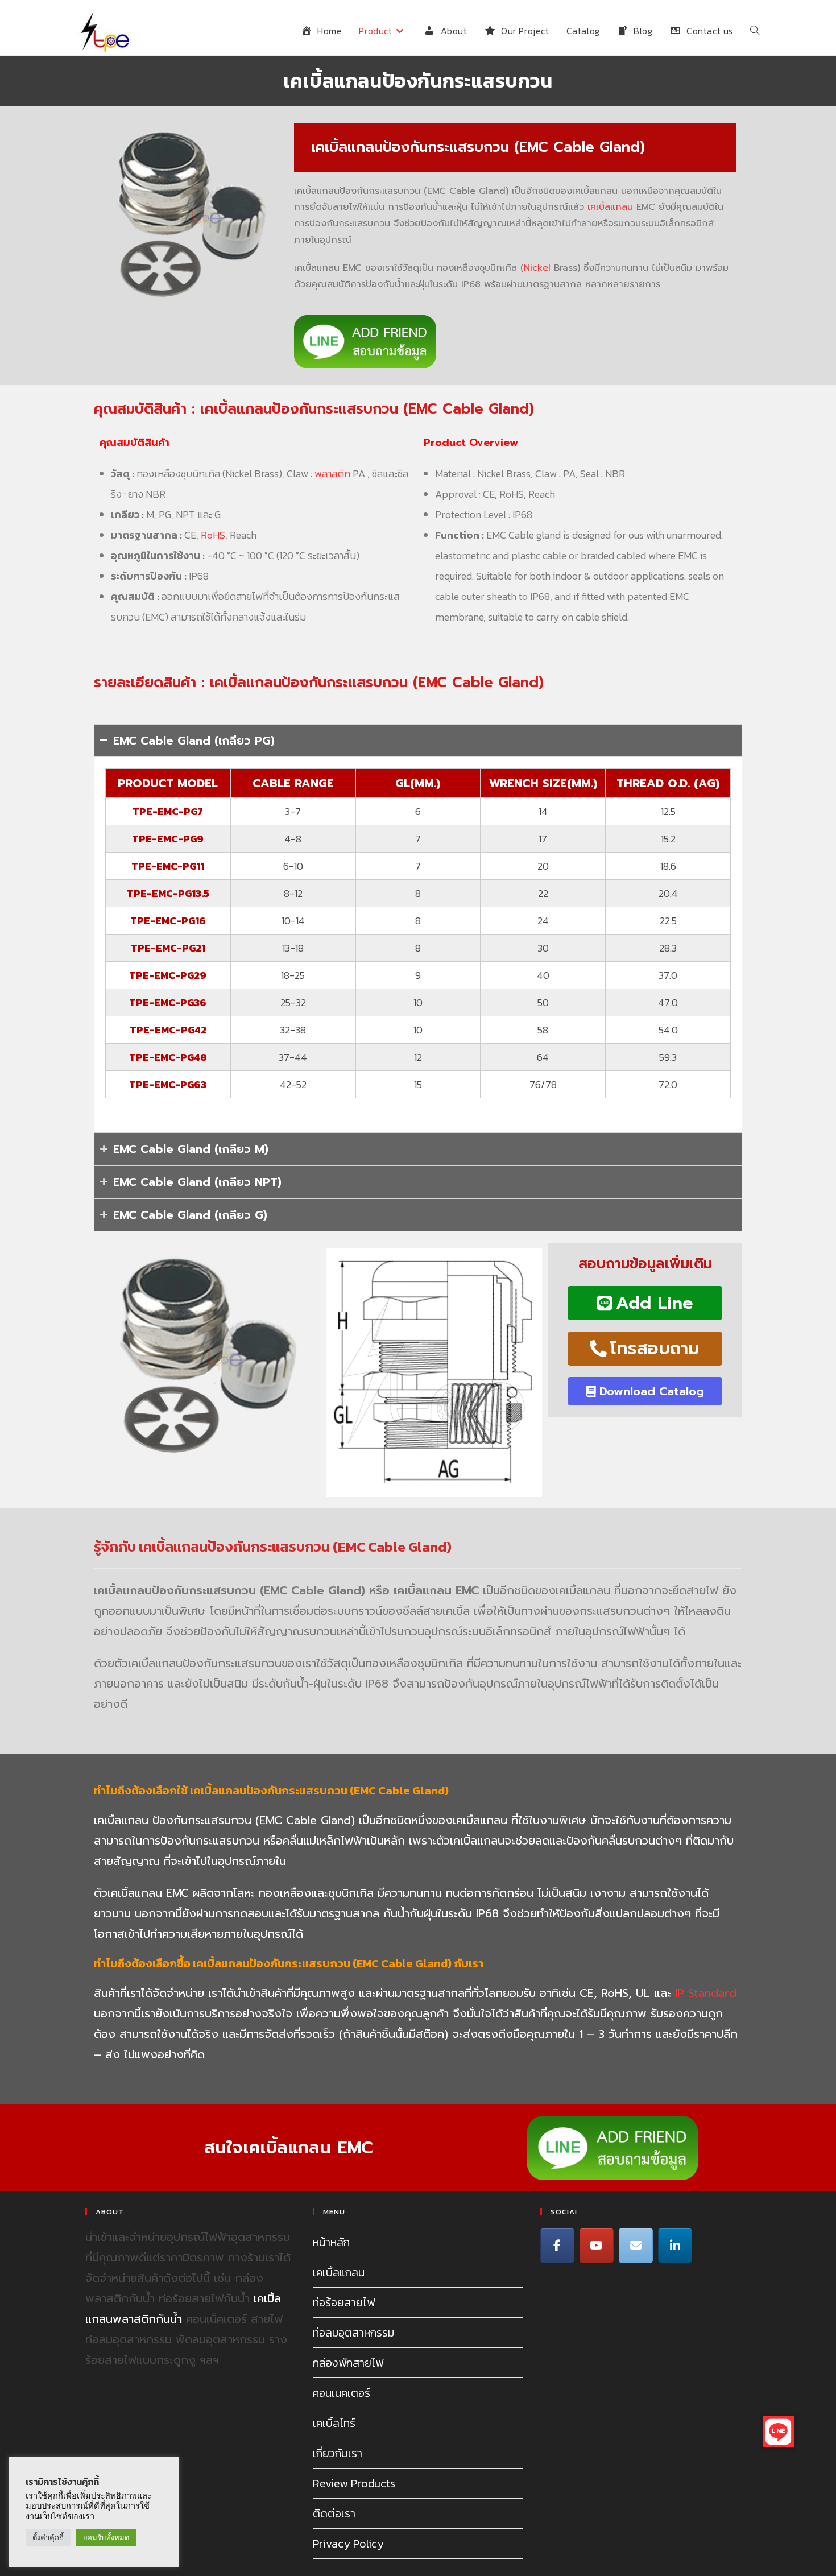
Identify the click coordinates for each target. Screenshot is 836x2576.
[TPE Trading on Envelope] (636, 2246)
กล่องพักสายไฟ (348, 2363)
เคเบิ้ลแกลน (610, 207)
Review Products (354, 2483)
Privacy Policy (348, 2544)
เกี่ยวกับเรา (338, 2453)
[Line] (675, 2246)
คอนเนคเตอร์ (342, 2393)
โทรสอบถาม (655, 1349)
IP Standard (706, 1993)
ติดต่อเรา (334, 2513)
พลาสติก (332, 474)
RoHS (213, 535)
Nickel (537, 268)
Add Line (655, 1303)
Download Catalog (652, 1391)
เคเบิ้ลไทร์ (334, 2423)
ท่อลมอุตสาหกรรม (353, 2333)
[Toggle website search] (755, 31)
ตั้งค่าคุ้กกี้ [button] (48, 2538)
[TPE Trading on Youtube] (597, 2246)
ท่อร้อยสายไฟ (344, 2302)
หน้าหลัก (331, 2242)
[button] (779, 2432)
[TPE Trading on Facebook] (557, 2246)
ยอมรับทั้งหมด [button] (106, 2538)
